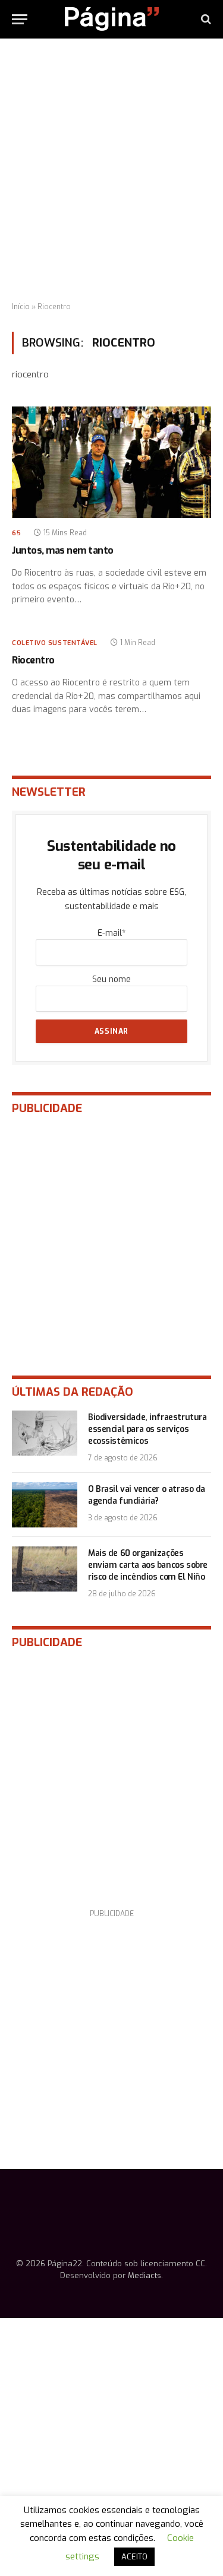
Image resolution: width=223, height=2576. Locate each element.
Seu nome (111, 979)
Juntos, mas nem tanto (63, 550)
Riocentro (33, 660)
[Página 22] (112, 19)
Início (21, 307)
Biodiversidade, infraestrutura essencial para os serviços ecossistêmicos (147, 1429)
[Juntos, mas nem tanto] (111, 462)
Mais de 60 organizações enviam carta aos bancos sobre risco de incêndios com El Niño (148, 1565)
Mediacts (145, 2275)
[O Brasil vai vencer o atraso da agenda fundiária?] (45, 1505)
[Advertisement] (111, 171)
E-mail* (111, 933)
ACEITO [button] (134, 2557)
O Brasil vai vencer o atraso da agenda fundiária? (147, 1495)
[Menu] (20, 19)
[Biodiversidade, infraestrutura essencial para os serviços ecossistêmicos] (45, 1433)
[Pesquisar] (205, 19)
